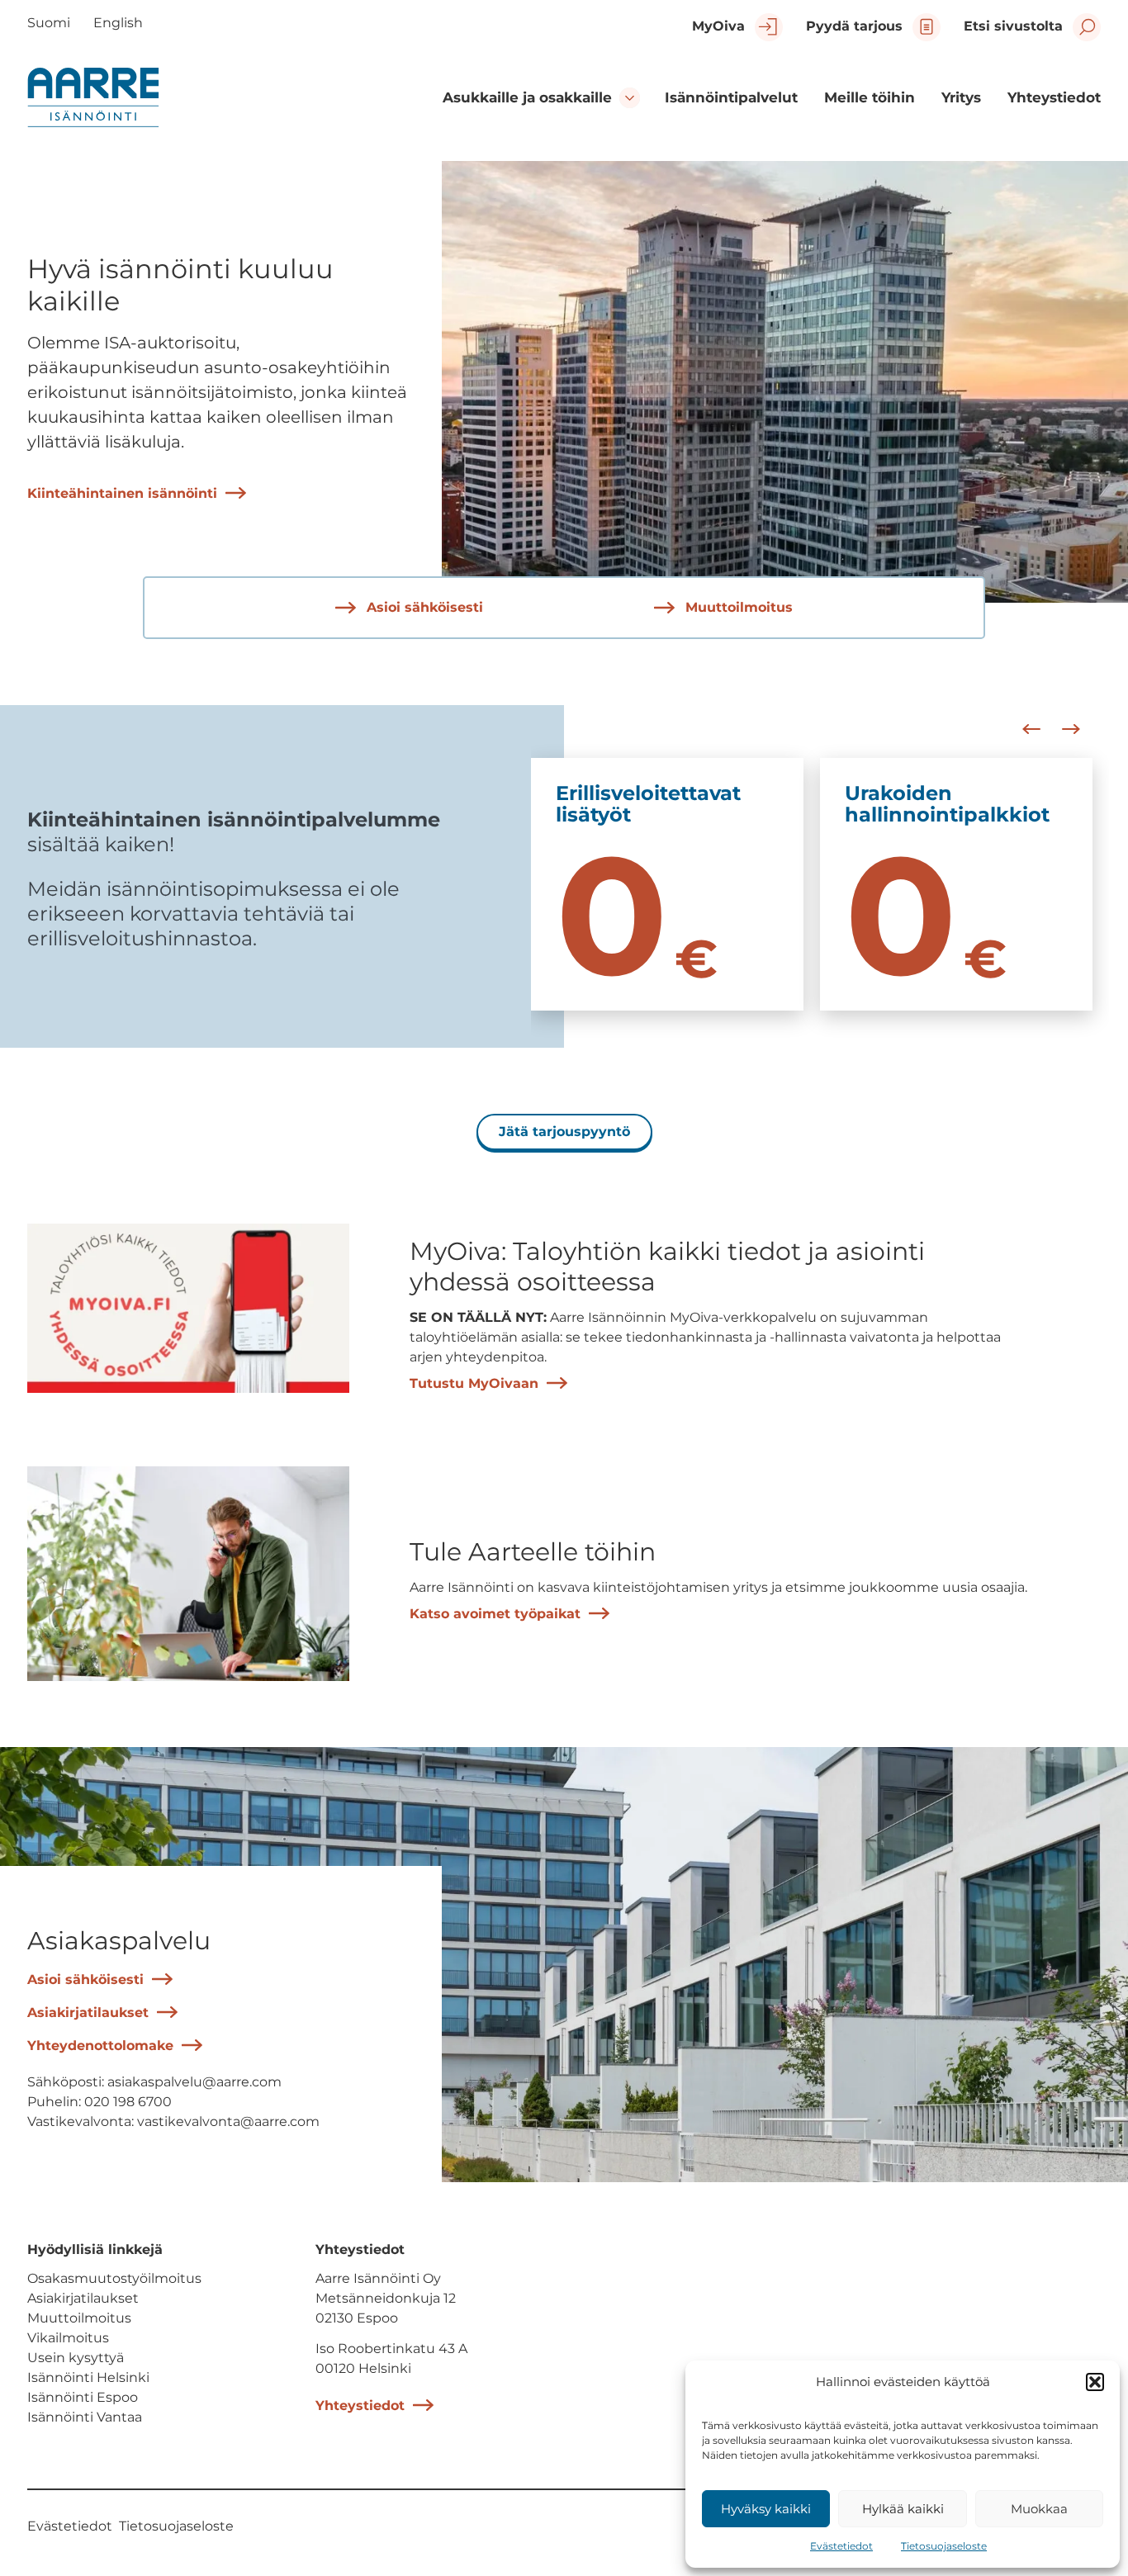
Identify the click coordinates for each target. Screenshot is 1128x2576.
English (118, 23)
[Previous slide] (1031, 729)
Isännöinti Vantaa (85, 2417)
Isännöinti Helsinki (88, 2377)
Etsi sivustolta (1013, 26)
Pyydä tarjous (854, 26)
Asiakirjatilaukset (88, 2012)
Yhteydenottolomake (100, 2046)
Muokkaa (1039, 2509)
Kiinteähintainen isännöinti (122, 493)
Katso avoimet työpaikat (495, 1614)
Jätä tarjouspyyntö (564, 1132)
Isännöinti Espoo (83, 2397)
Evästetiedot (841, 2546)
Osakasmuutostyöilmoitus (114, 2278)
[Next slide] (1071, 729)
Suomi (49, 23)
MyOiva (718, 26)
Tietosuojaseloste (944, 2546)
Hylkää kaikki (903, 2509)
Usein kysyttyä (76, 2358)
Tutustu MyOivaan (474, 1383)
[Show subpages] (630, 98)
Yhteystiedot (360, 2406)
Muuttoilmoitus (737, 607)
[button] (1095, 2382)
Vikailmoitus (68, 2338)
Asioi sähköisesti (423, 607)
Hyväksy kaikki (766, 2509)
